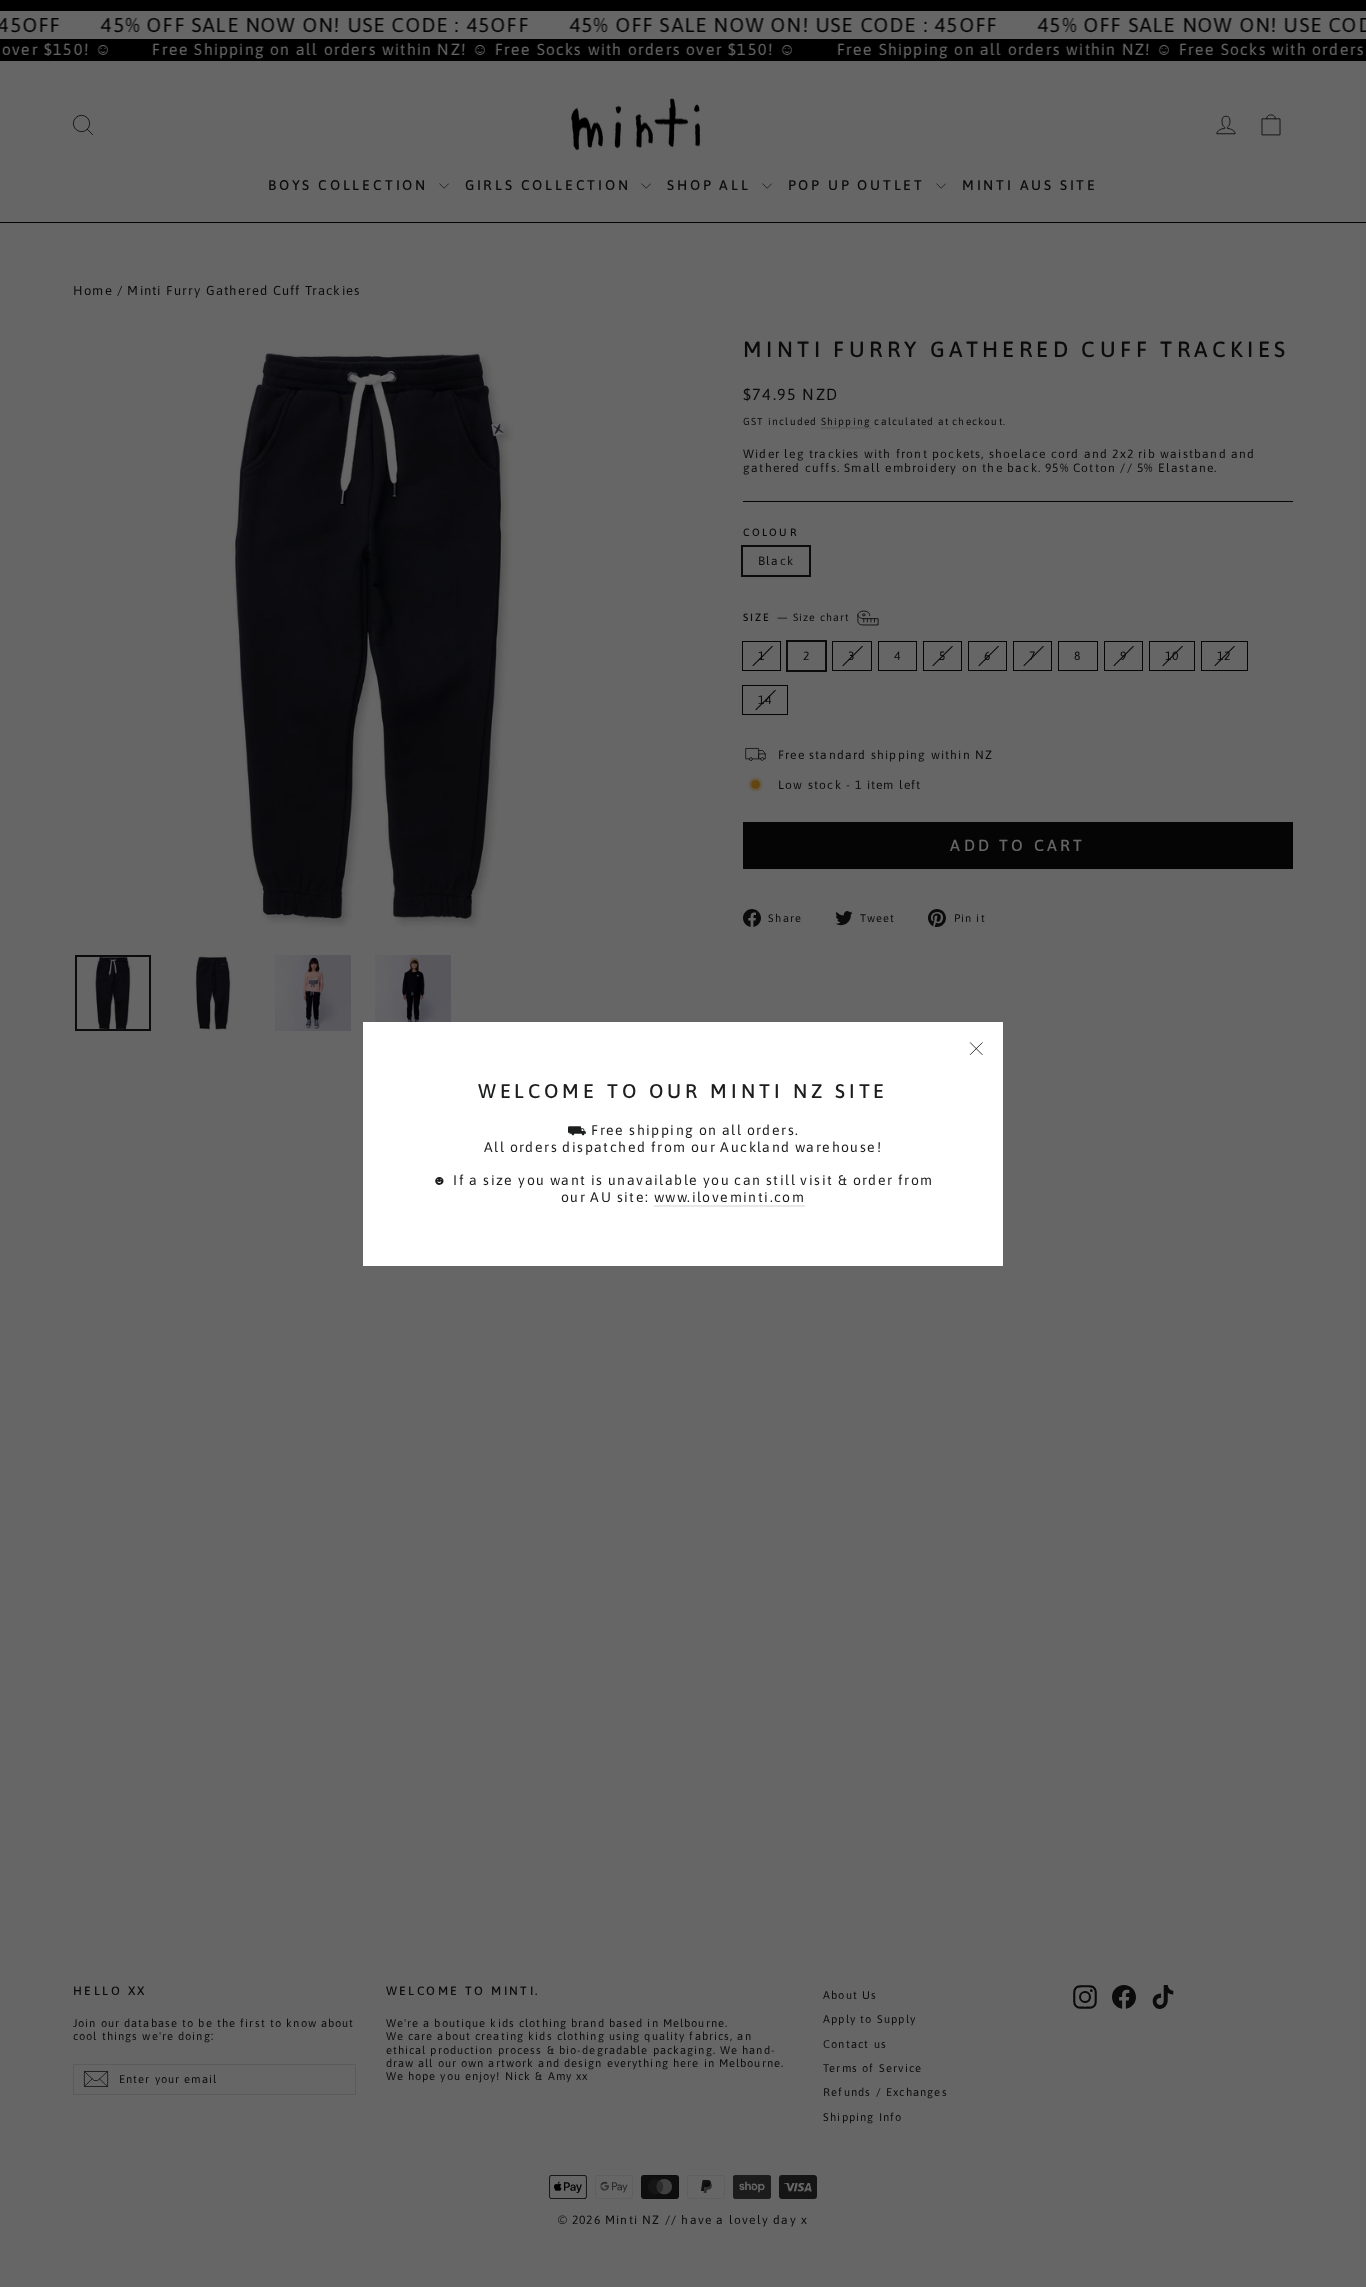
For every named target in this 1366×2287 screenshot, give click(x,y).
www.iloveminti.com (729, 1197)
